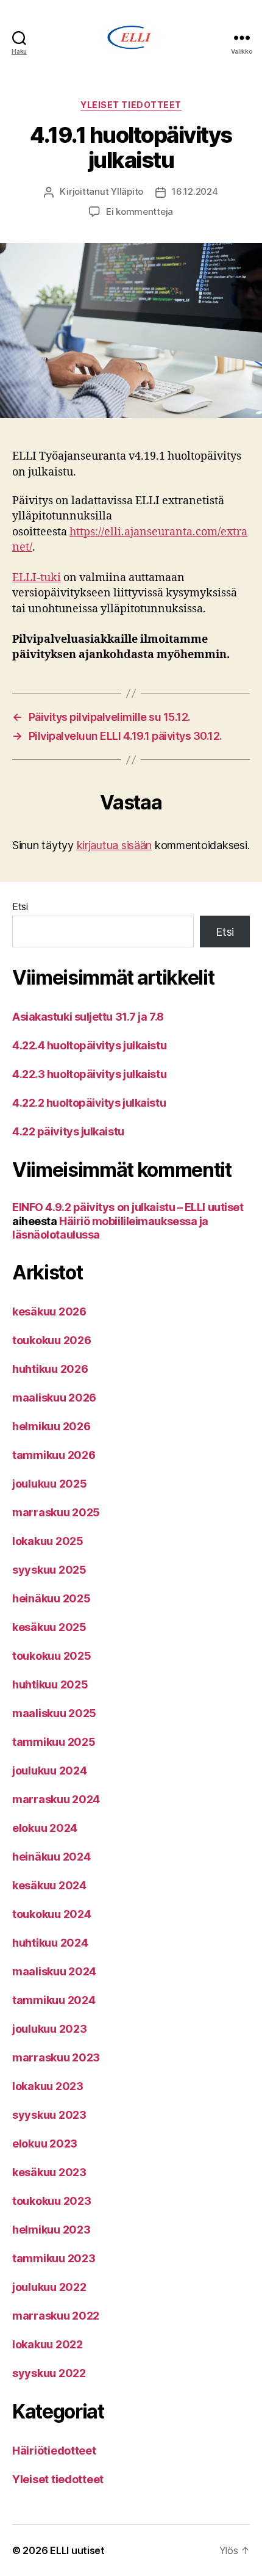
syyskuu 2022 (49, 2373)
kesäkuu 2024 (49, 1885)
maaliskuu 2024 (54, 1971)
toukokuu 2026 (52, 1340)
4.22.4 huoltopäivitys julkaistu (89, 1045)
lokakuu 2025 (48, 1541)
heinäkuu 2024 (51, 1857)
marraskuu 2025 (56, 1512)
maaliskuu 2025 (54, 1713)
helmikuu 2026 (51, 1426)
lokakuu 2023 (48, 2086)
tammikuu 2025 (54, 1742)
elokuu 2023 (45, 2144)
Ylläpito (127, 191)
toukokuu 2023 (52, 2201)
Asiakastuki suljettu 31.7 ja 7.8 (88, 1017)
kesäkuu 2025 (49, 1627)
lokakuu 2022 (48, 2344)
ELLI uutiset (77, 2550)
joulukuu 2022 (49, 2287)
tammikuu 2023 (54, 2258)
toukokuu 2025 (52, 1656)
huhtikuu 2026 (50, 1369)
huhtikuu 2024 (50, 1943)
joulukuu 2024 (50, 1771)
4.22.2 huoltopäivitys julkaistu (89, 1103)
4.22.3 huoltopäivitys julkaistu (89, 1074)
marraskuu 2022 (56, 2316)
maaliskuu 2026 (54, 1398)
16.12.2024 (195, 191)
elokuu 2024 (45, 1828)
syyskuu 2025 (49, 1570)
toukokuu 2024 (52, 1914)
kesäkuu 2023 (49, 2172)
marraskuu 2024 (56, 1799)
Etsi (20, 906)
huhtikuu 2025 (50, 1684)
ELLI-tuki (37, 578)
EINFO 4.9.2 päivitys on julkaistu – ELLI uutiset (128, 1207)
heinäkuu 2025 (51, 1598)
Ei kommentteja (140, 212)
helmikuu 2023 (51, 2230)
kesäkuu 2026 (49, 1312)
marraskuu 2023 (56, 2057)
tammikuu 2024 (54, 2000)
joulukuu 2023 (50, 2029)
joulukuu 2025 (50, 1484)
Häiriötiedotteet (54, 2451)
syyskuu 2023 (49, 2115)
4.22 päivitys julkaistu (68, 1131)
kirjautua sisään (115, 845)
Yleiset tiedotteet (131, 105)
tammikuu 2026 (54, 1455)
